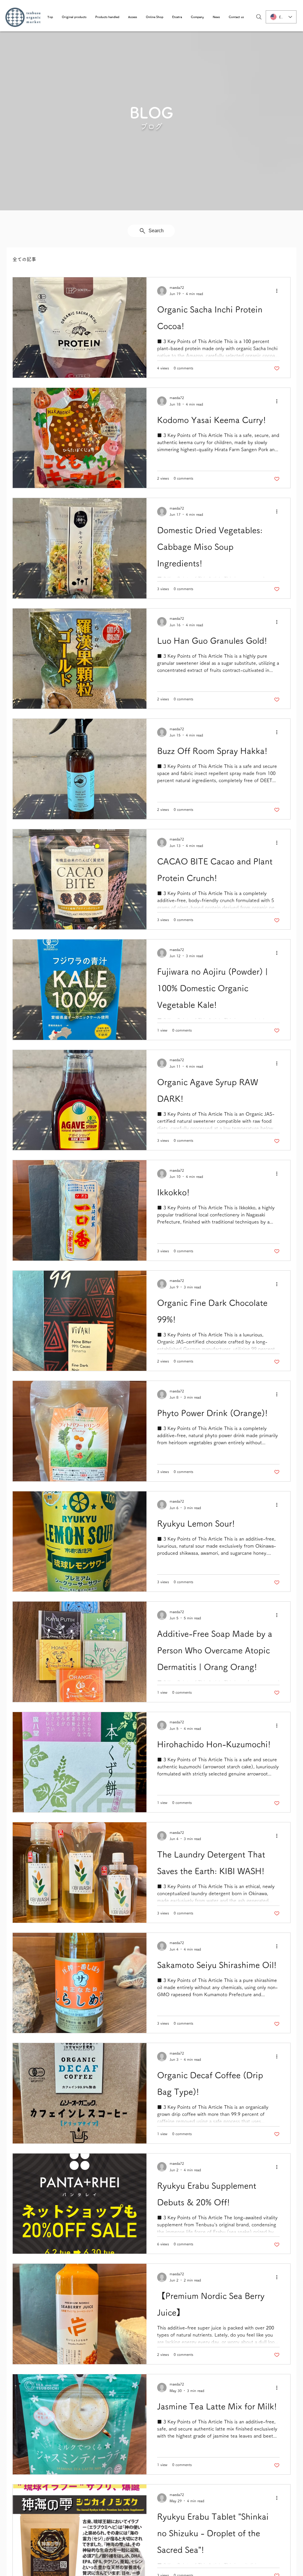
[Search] (259, 17)
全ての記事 (24, 259)
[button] (74, 17)
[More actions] (279, 291)
